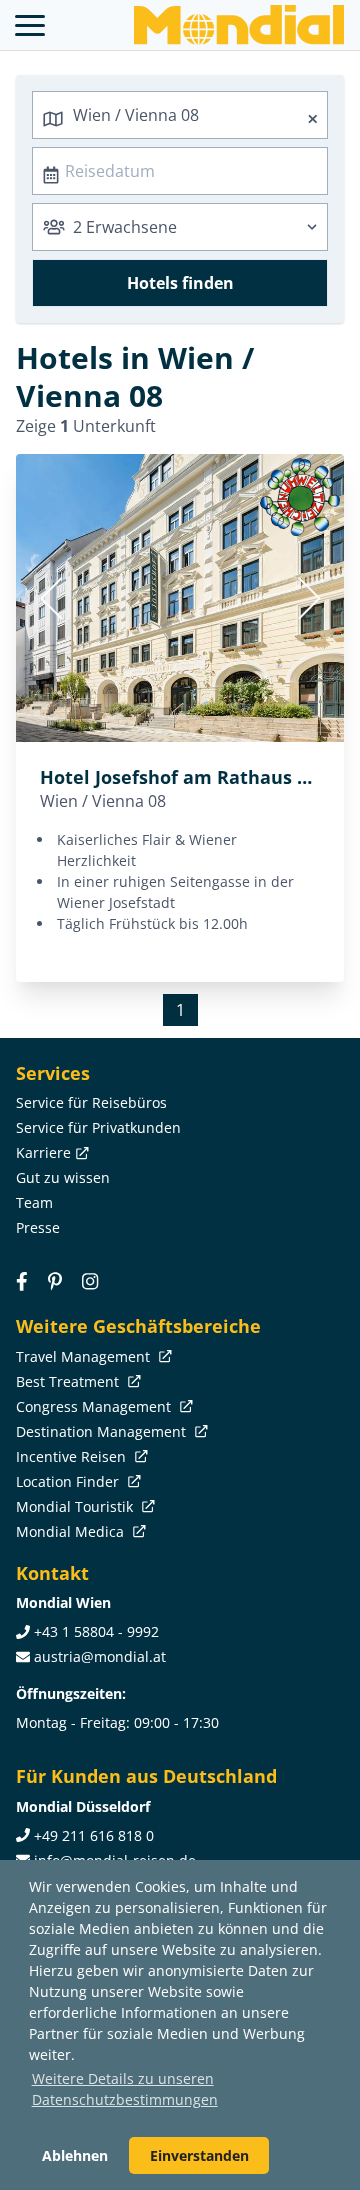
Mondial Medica (72, 1531)
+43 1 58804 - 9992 (96, 1631)
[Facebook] (22, 1280)
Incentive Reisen (73, 1456)
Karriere (43, 1152)
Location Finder (69, 1481)
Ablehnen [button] (75, 2155)
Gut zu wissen (63, 1177)
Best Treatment (69, 1381)
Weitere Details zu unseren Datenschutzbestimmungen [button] (125, 2089)
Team (34, 1202)
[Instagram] (90, 1280)
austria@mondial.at (100, 1656)
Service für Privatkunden (98, 1127)
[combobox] (180, 115)
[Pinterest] (55, 1280)
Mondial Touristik (76, 1506)
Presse (38, 1227)
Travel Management (85, 1356)
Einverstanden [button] (199, 2155)
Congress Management (95, 1406)
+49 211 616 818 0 (94, 1835)
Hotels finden (180, 283)
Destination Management (103, 1431)
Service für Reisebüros (91, 1102)
